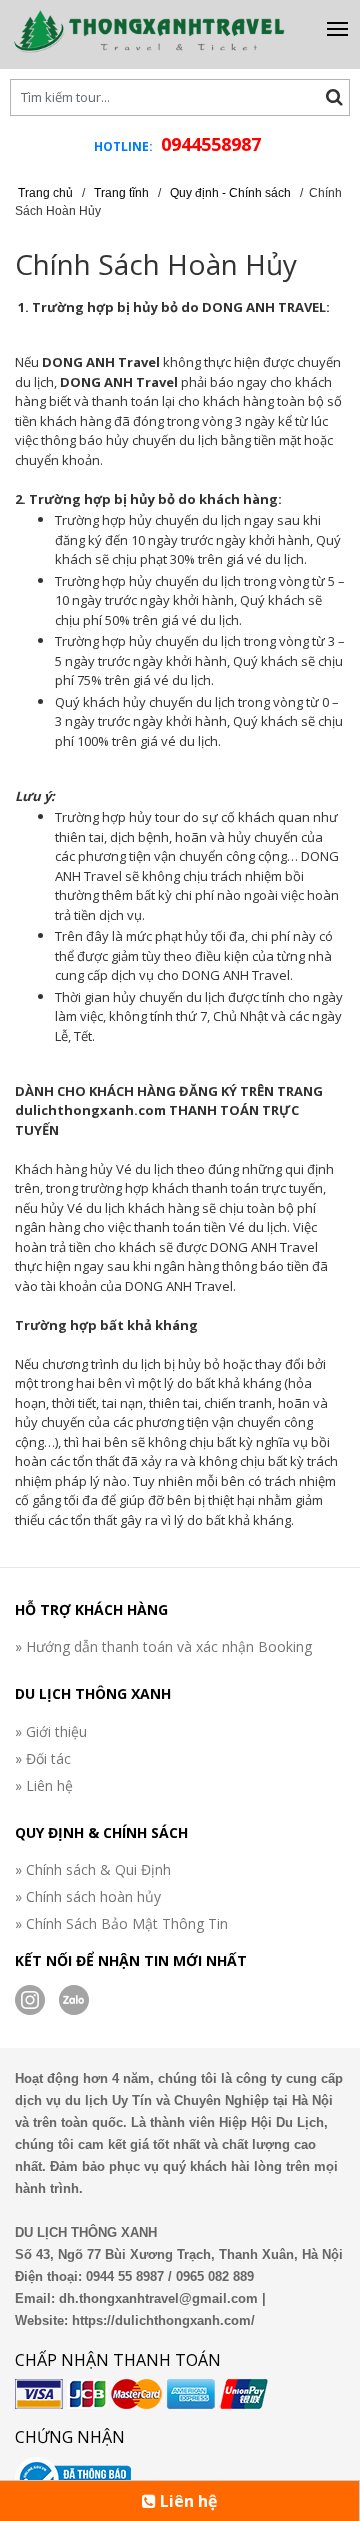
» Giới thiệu (51, 1731)
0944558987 (211, 144)
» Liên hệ (44, 1785)
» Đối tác (43, 1758)
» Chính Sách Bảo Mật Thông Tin (121, 1923)
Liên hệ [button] (186, 2501)
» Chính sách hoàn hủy (88, 1896)
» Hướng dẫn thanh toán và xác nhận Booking (163, 1646)
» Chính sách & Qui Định (93, 1869)
